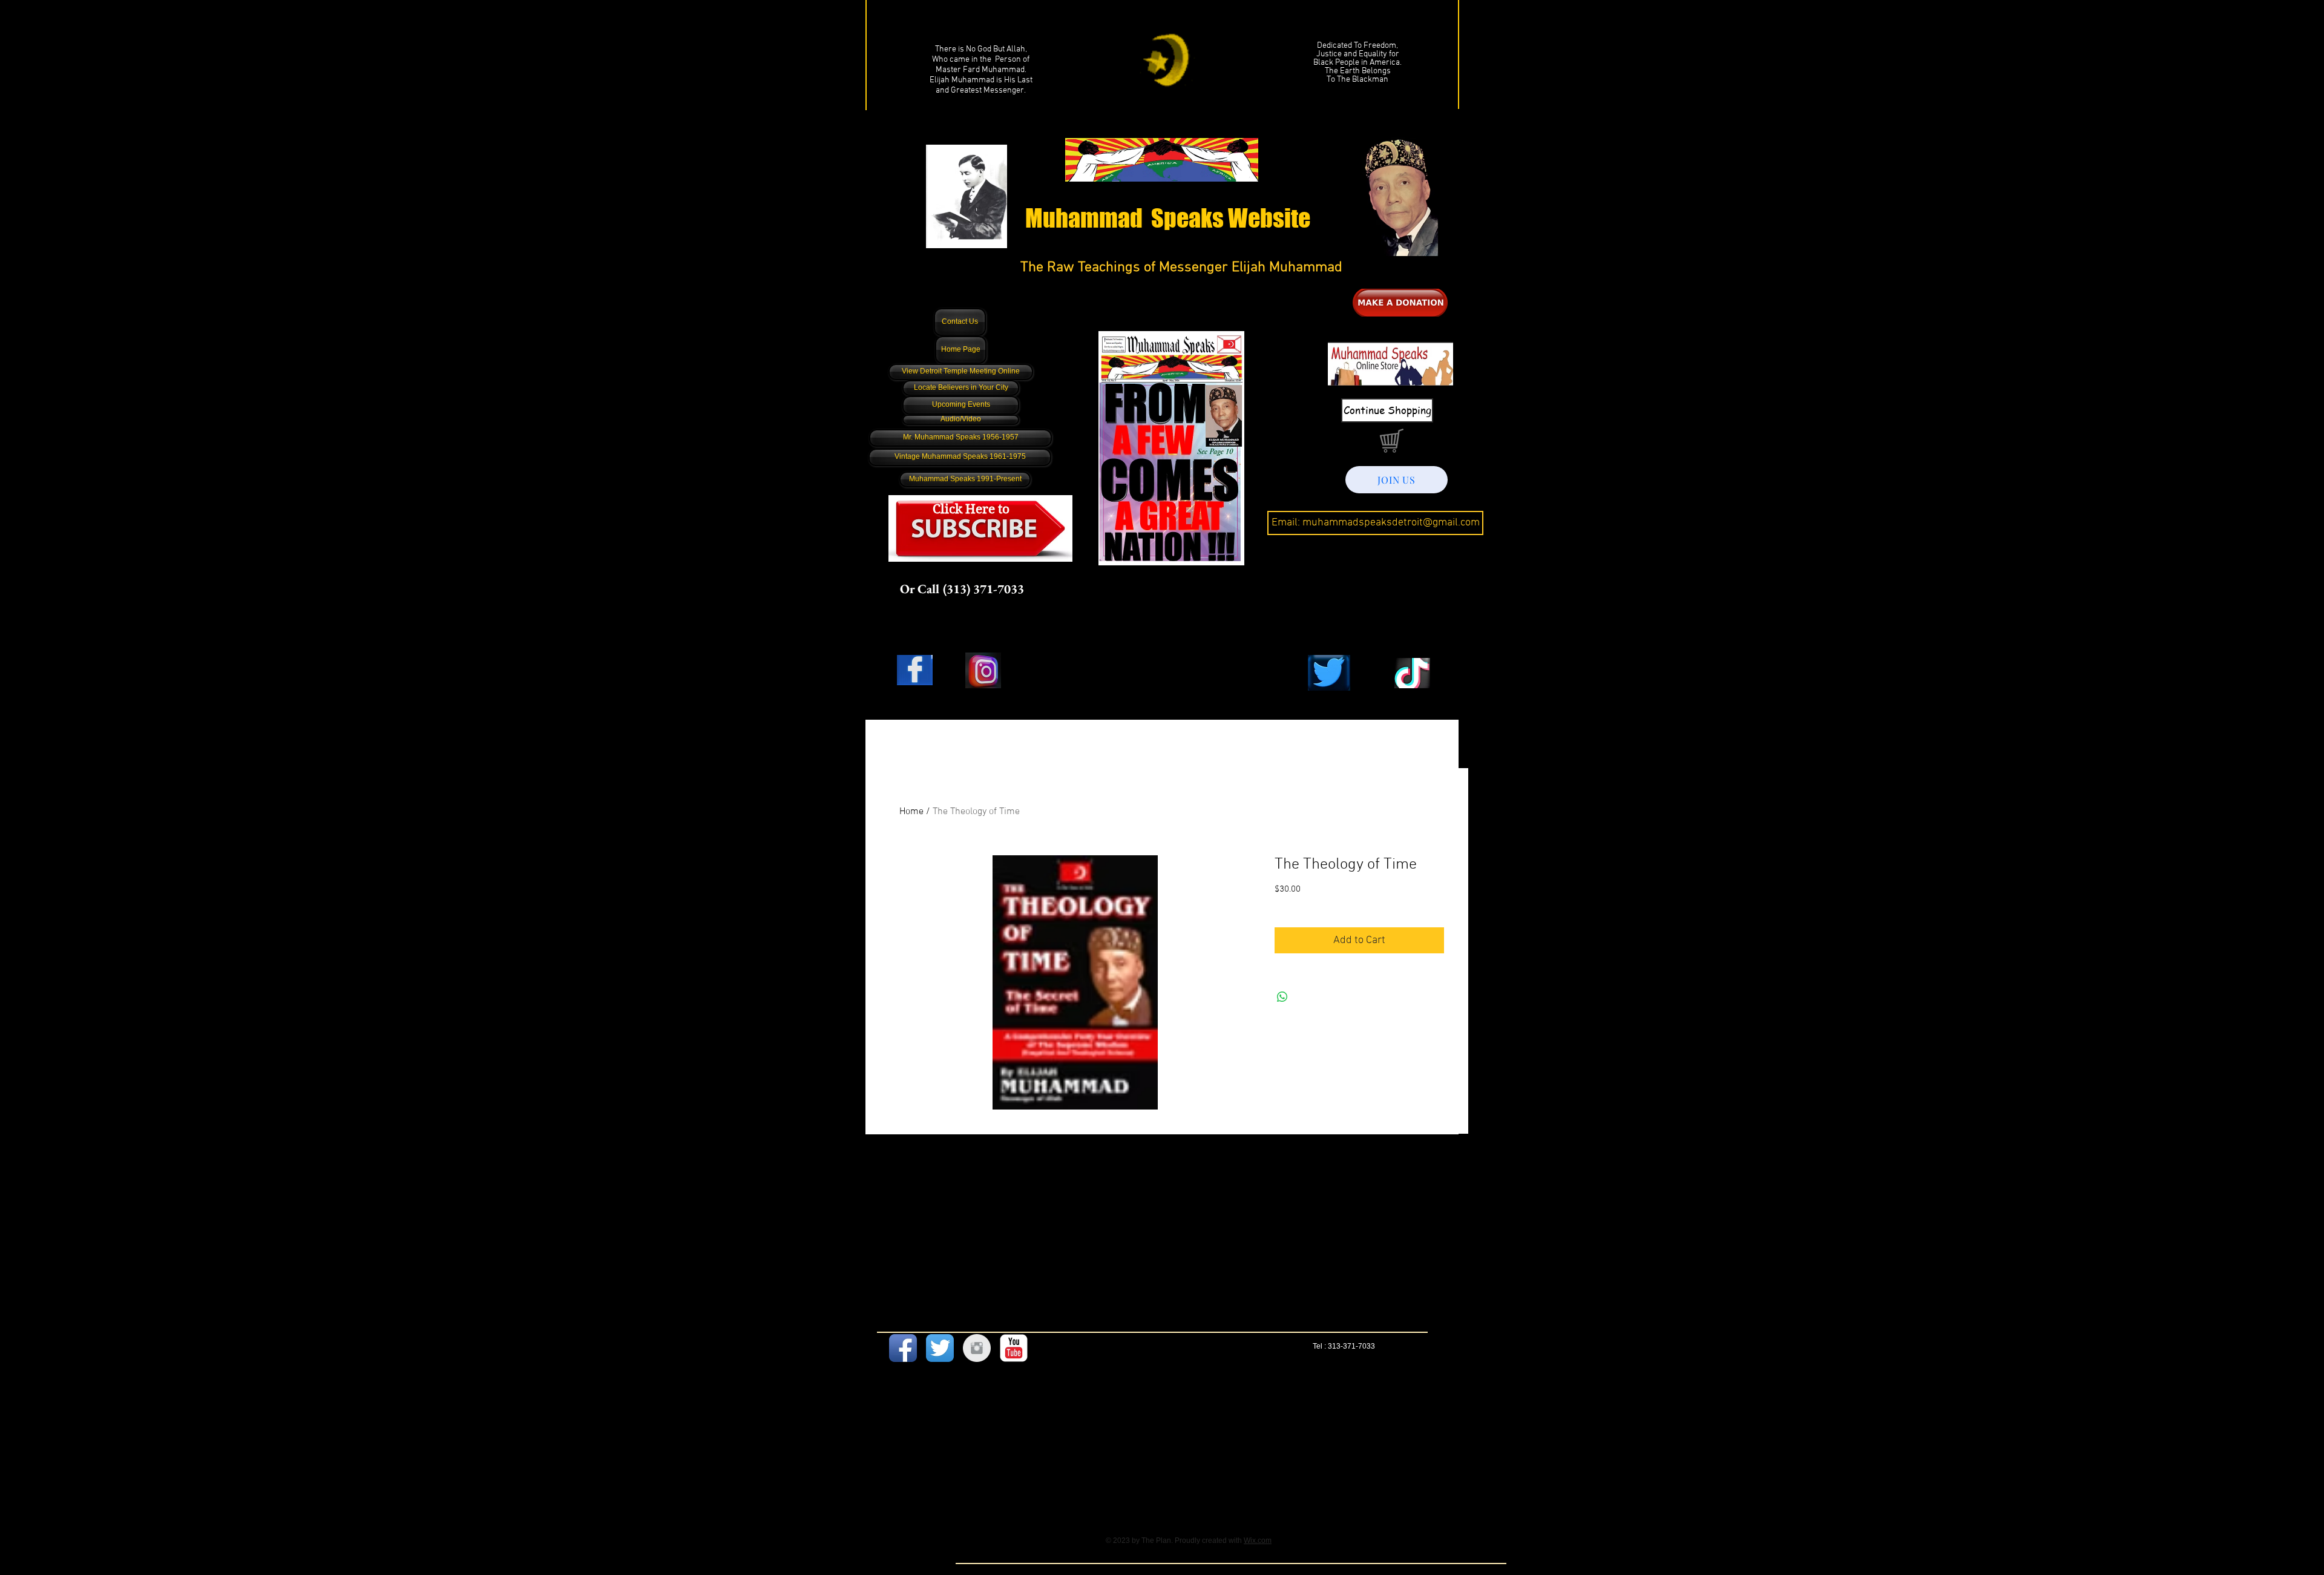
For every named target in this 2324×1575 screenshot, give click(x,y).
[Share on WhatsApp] (1282, 997)
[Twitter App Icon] (940, 1348)
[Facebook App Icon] (903, 1348)
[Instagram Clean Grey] (977, 1348)
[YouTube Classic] (1014, 1348)
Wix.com (1258, 1540)
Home (911, 812)
